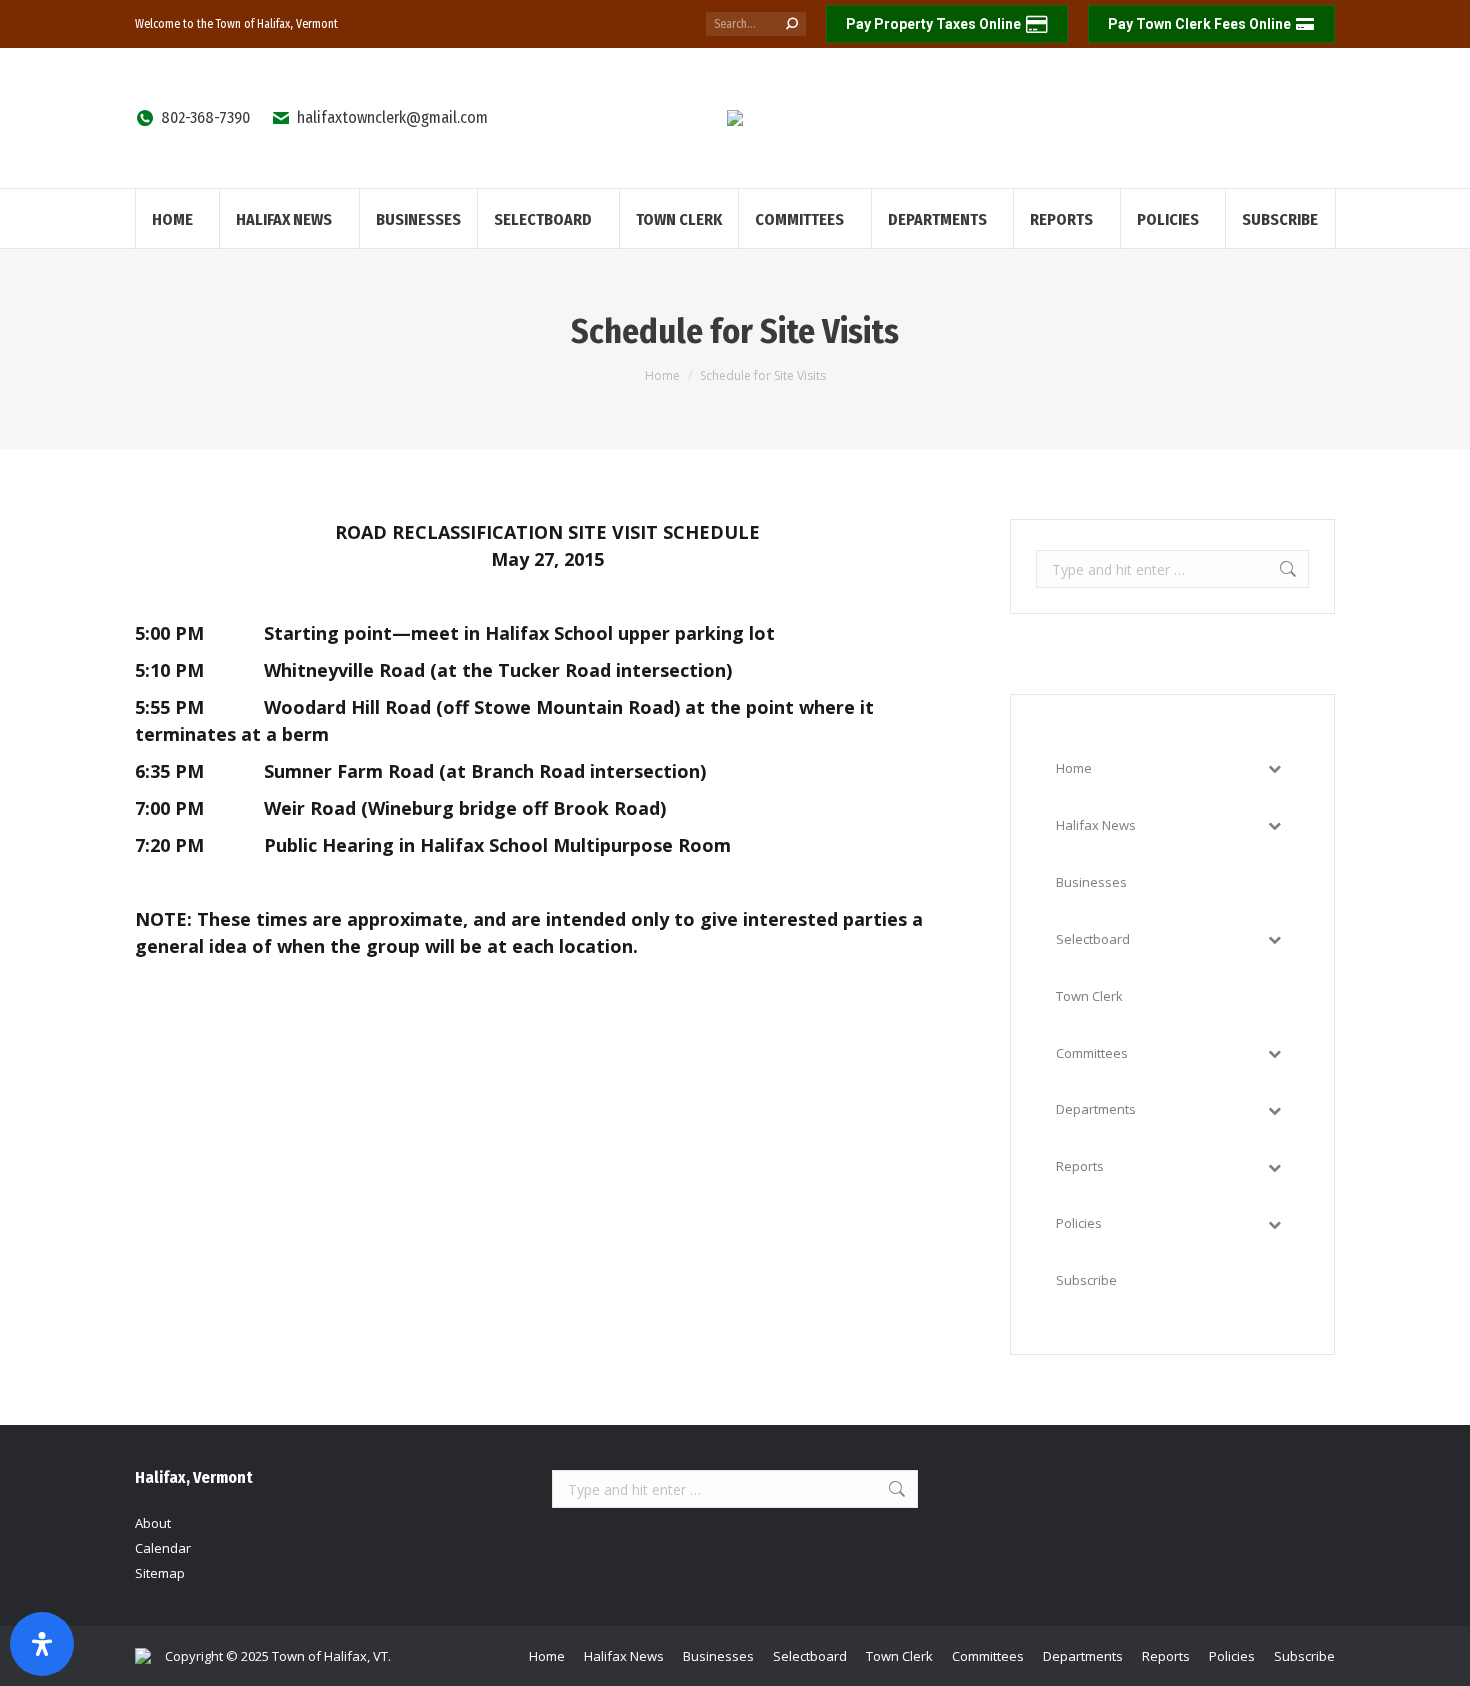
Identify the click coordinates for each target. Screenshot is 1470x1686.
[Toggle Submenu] (1274, 768)
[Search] (792, 24)
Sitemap (160, 1573)
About (153, 1523)
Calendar (163, 1548)
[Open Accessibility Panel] (42, 1644)
